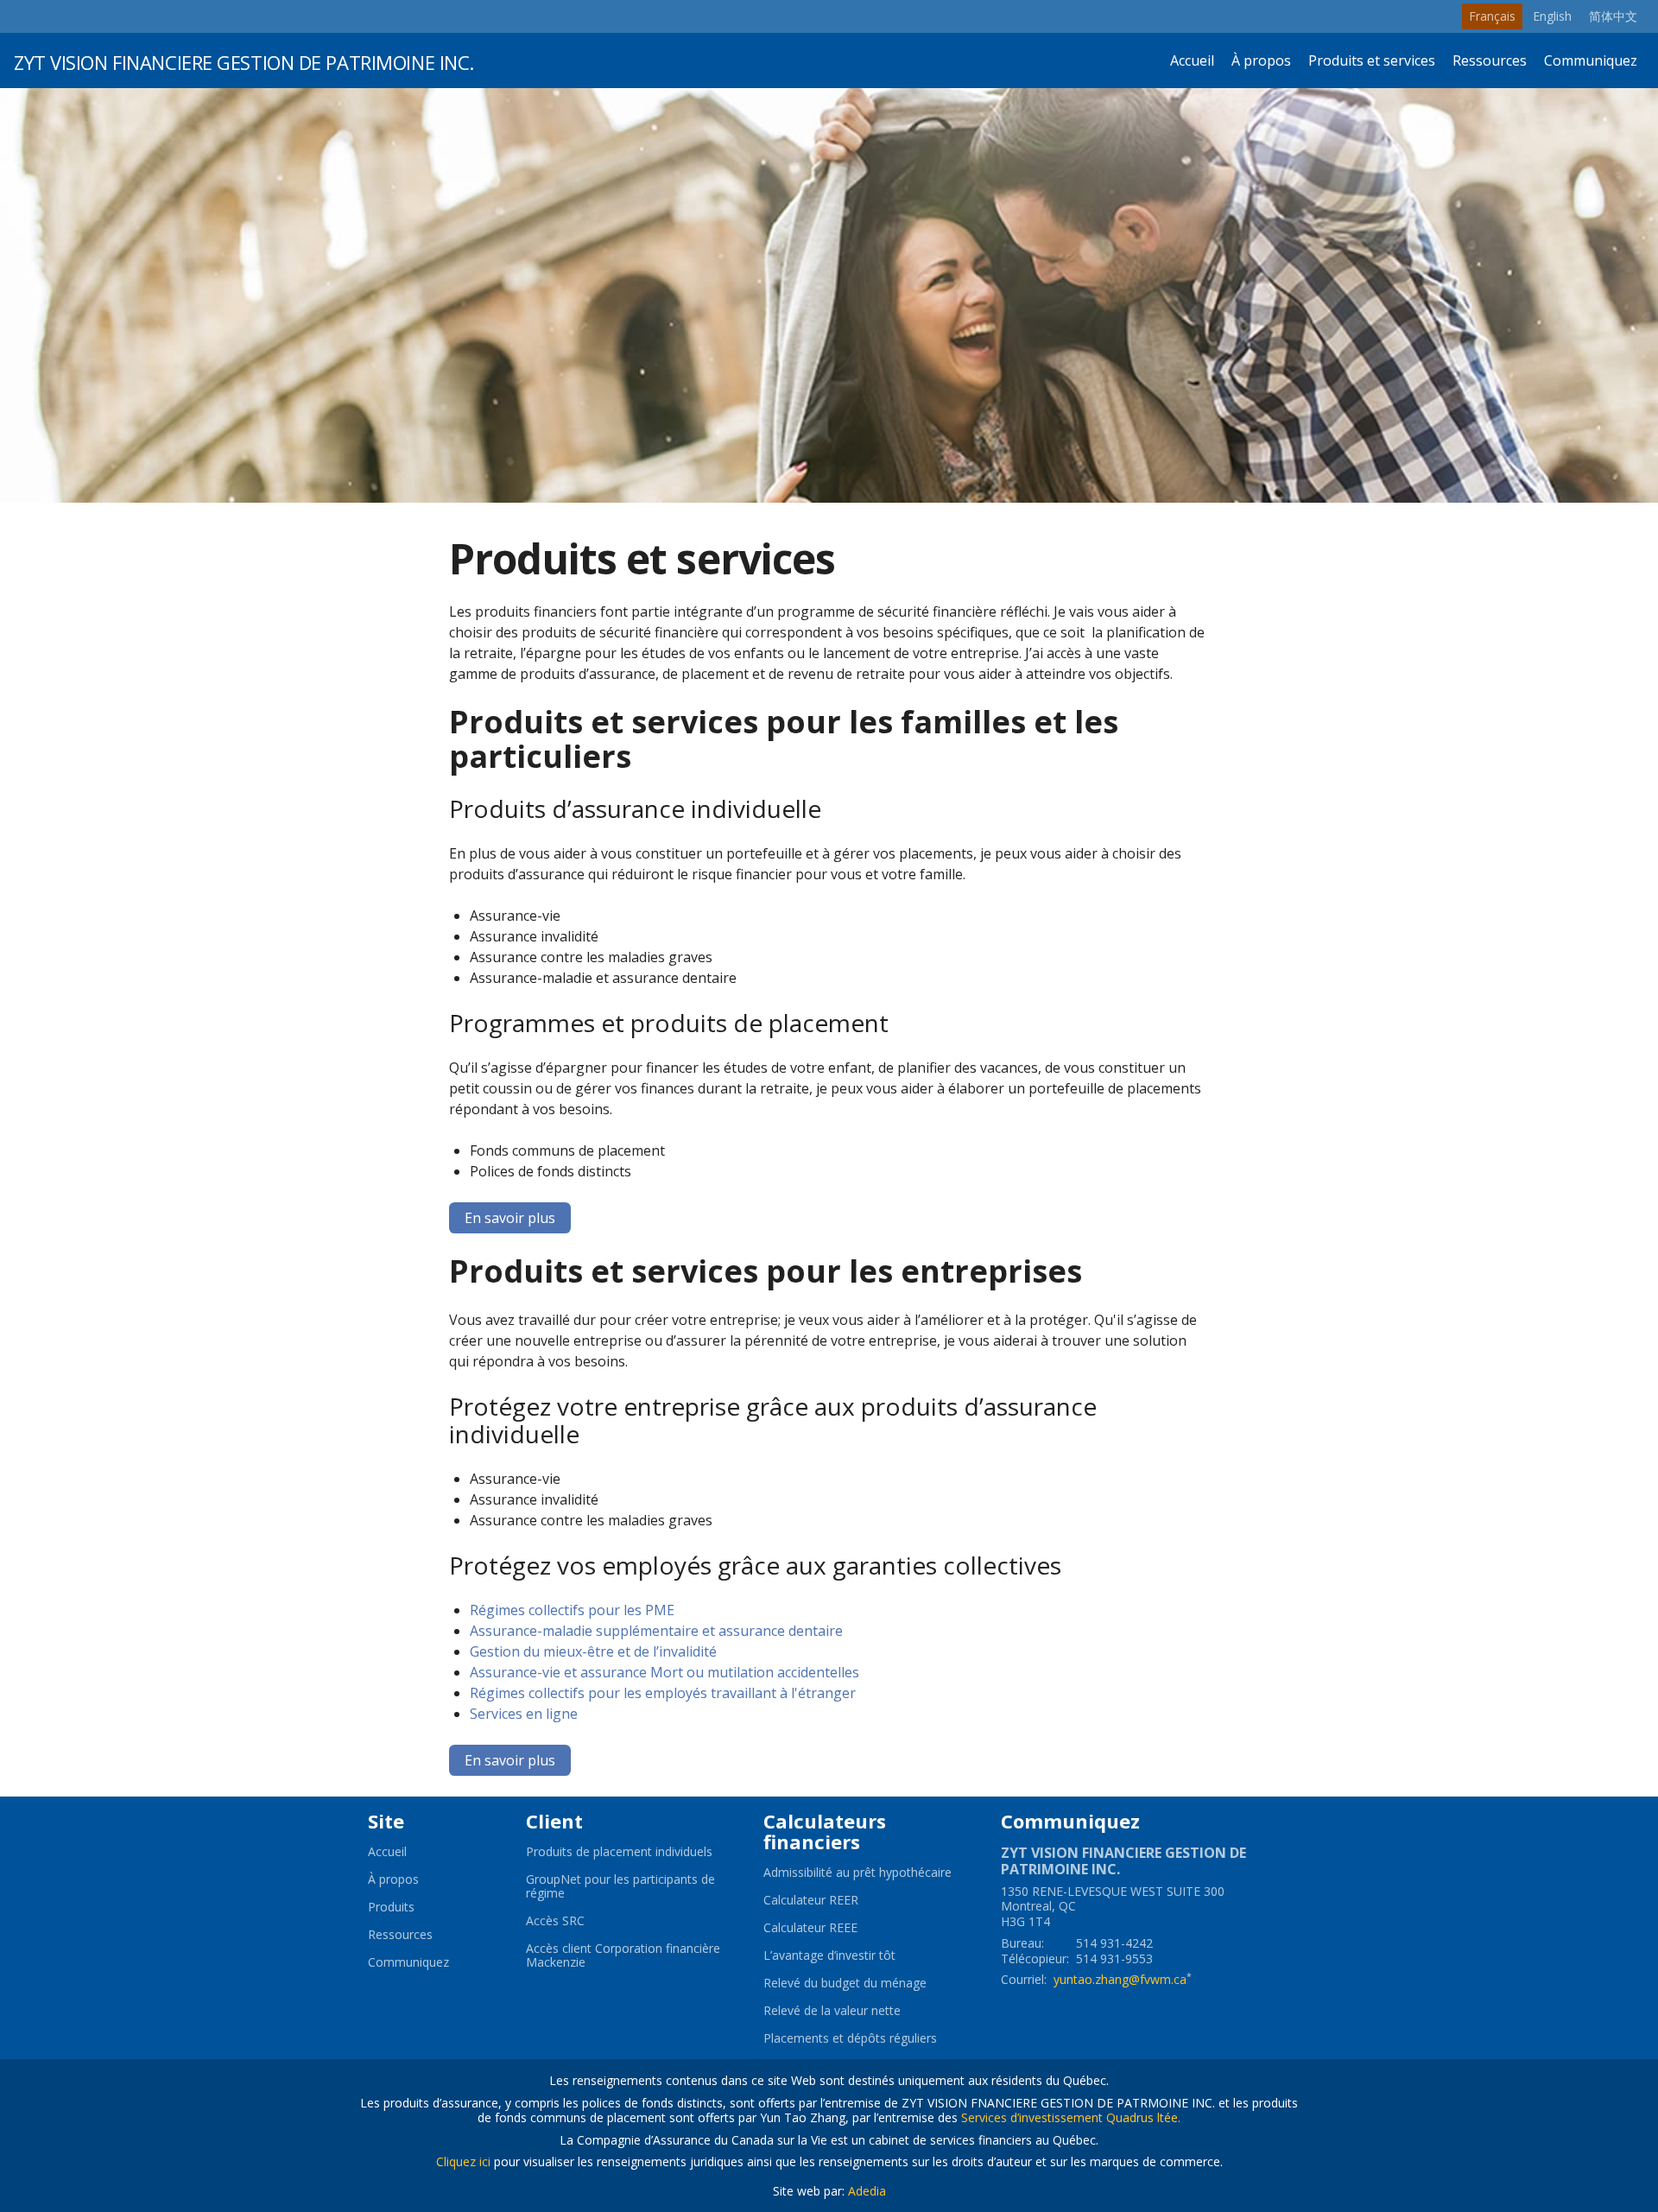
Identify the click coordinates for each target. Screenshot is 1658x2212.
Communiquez (1591, 60)
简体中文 (1613, 16)
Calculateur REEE (832, 1928)
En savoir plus (510, 1218)
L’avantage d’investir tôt (851, 1955)
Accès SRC (576, 1921)
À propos (1261, 60)
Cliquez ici (463, 2161)
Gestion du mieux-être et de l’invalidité (593, 1651)
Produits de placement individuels (631, 1852)
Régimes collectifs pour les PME (572, 1610)
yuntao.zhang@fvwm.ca (1120, 1979)
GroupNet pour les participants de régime (620, 1886)
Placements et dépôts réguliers (868, 2038)
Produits (391, 1907)
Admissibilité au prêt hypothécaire (868, 1873)
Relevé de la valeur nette (853, 2011)
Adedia (867, 2191)
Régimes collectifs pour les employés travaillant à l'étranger (663, 1693)
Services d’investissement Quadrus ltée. (1071, 2117)
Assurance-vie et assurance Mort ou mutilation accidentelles (664, 1672)
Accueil (1192, 60)
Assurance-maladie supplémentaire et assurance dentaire (656, 1631)
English (1552, 16)
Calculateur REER (832, 1900)
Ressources (1490, 60)
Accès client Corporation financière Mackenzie (623, 1955)
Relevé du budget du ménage (866, 1983)
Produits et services (1372, 60)
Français (1492, 16)
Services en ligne (524, 1714)
